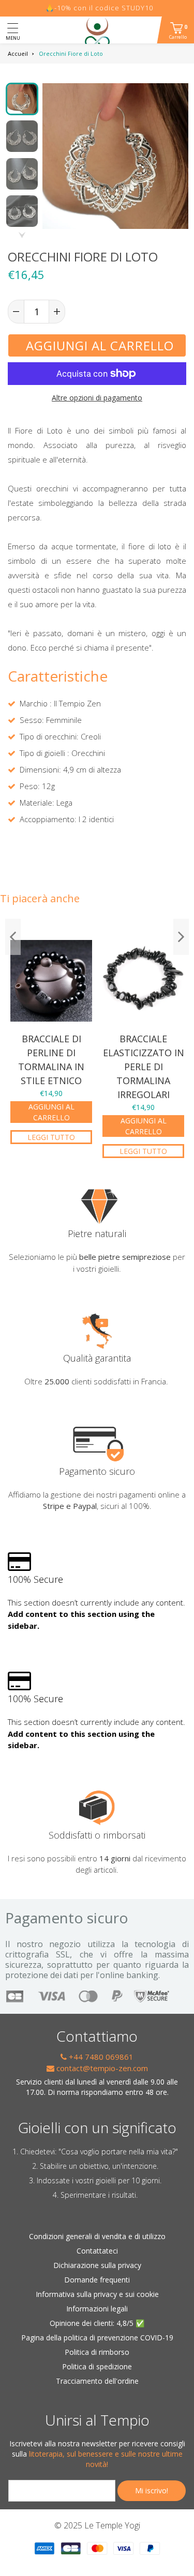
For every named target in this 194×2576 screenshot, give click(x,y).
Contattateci (97, 2251)
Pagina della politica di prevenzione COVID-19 (97, 2338)
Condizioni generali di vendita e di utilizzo (97, 2236)
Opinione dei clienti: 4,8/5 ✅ (97, 2323)
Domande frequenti (97, 2280)
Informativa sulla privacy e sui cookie (97, 2294)
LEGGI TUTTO (51, 1137)
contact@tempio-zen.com (101, 2068)
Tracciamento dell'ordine (97, 2381)
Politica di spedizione (97, 2366)
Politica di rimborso (97, 2352)
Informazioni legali (97, 2309)
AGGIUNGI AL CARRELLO (51, 1112)
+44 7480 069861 (100, 2057)
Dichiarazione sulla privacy (97, 2265)
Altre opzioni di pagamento (97, 398)
